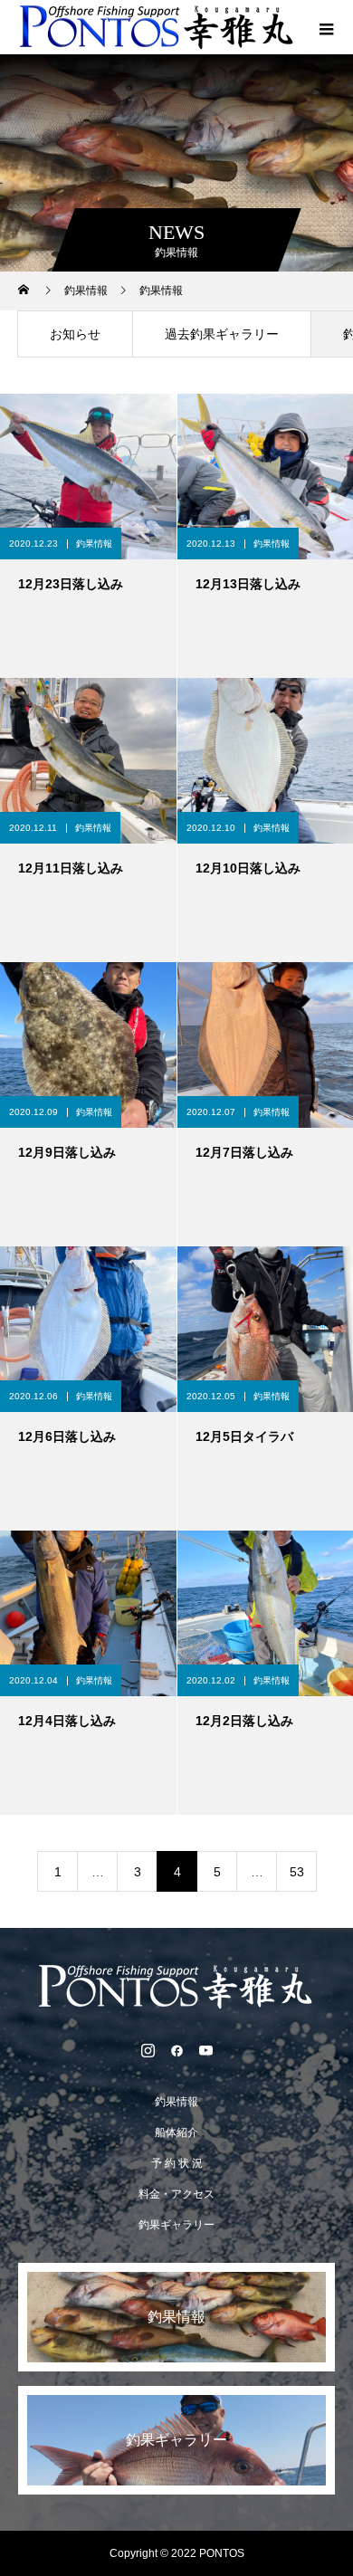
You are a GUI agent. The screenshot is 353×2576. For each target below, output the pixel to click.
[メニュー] (326, 27)
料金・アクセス (176, 2194)
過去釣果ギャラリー (222, 334)
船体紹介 (176, 2132)
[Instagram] (148, 2050)
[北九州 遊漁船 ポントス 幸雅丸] (176, 1987)
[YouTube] (205, 2050)
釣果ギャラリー (176, 2225)
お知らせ (75, 334)
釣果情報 (94, 544)
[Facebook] (176, 2050)
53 (297, 1872)
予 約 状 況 (177, 2163)
